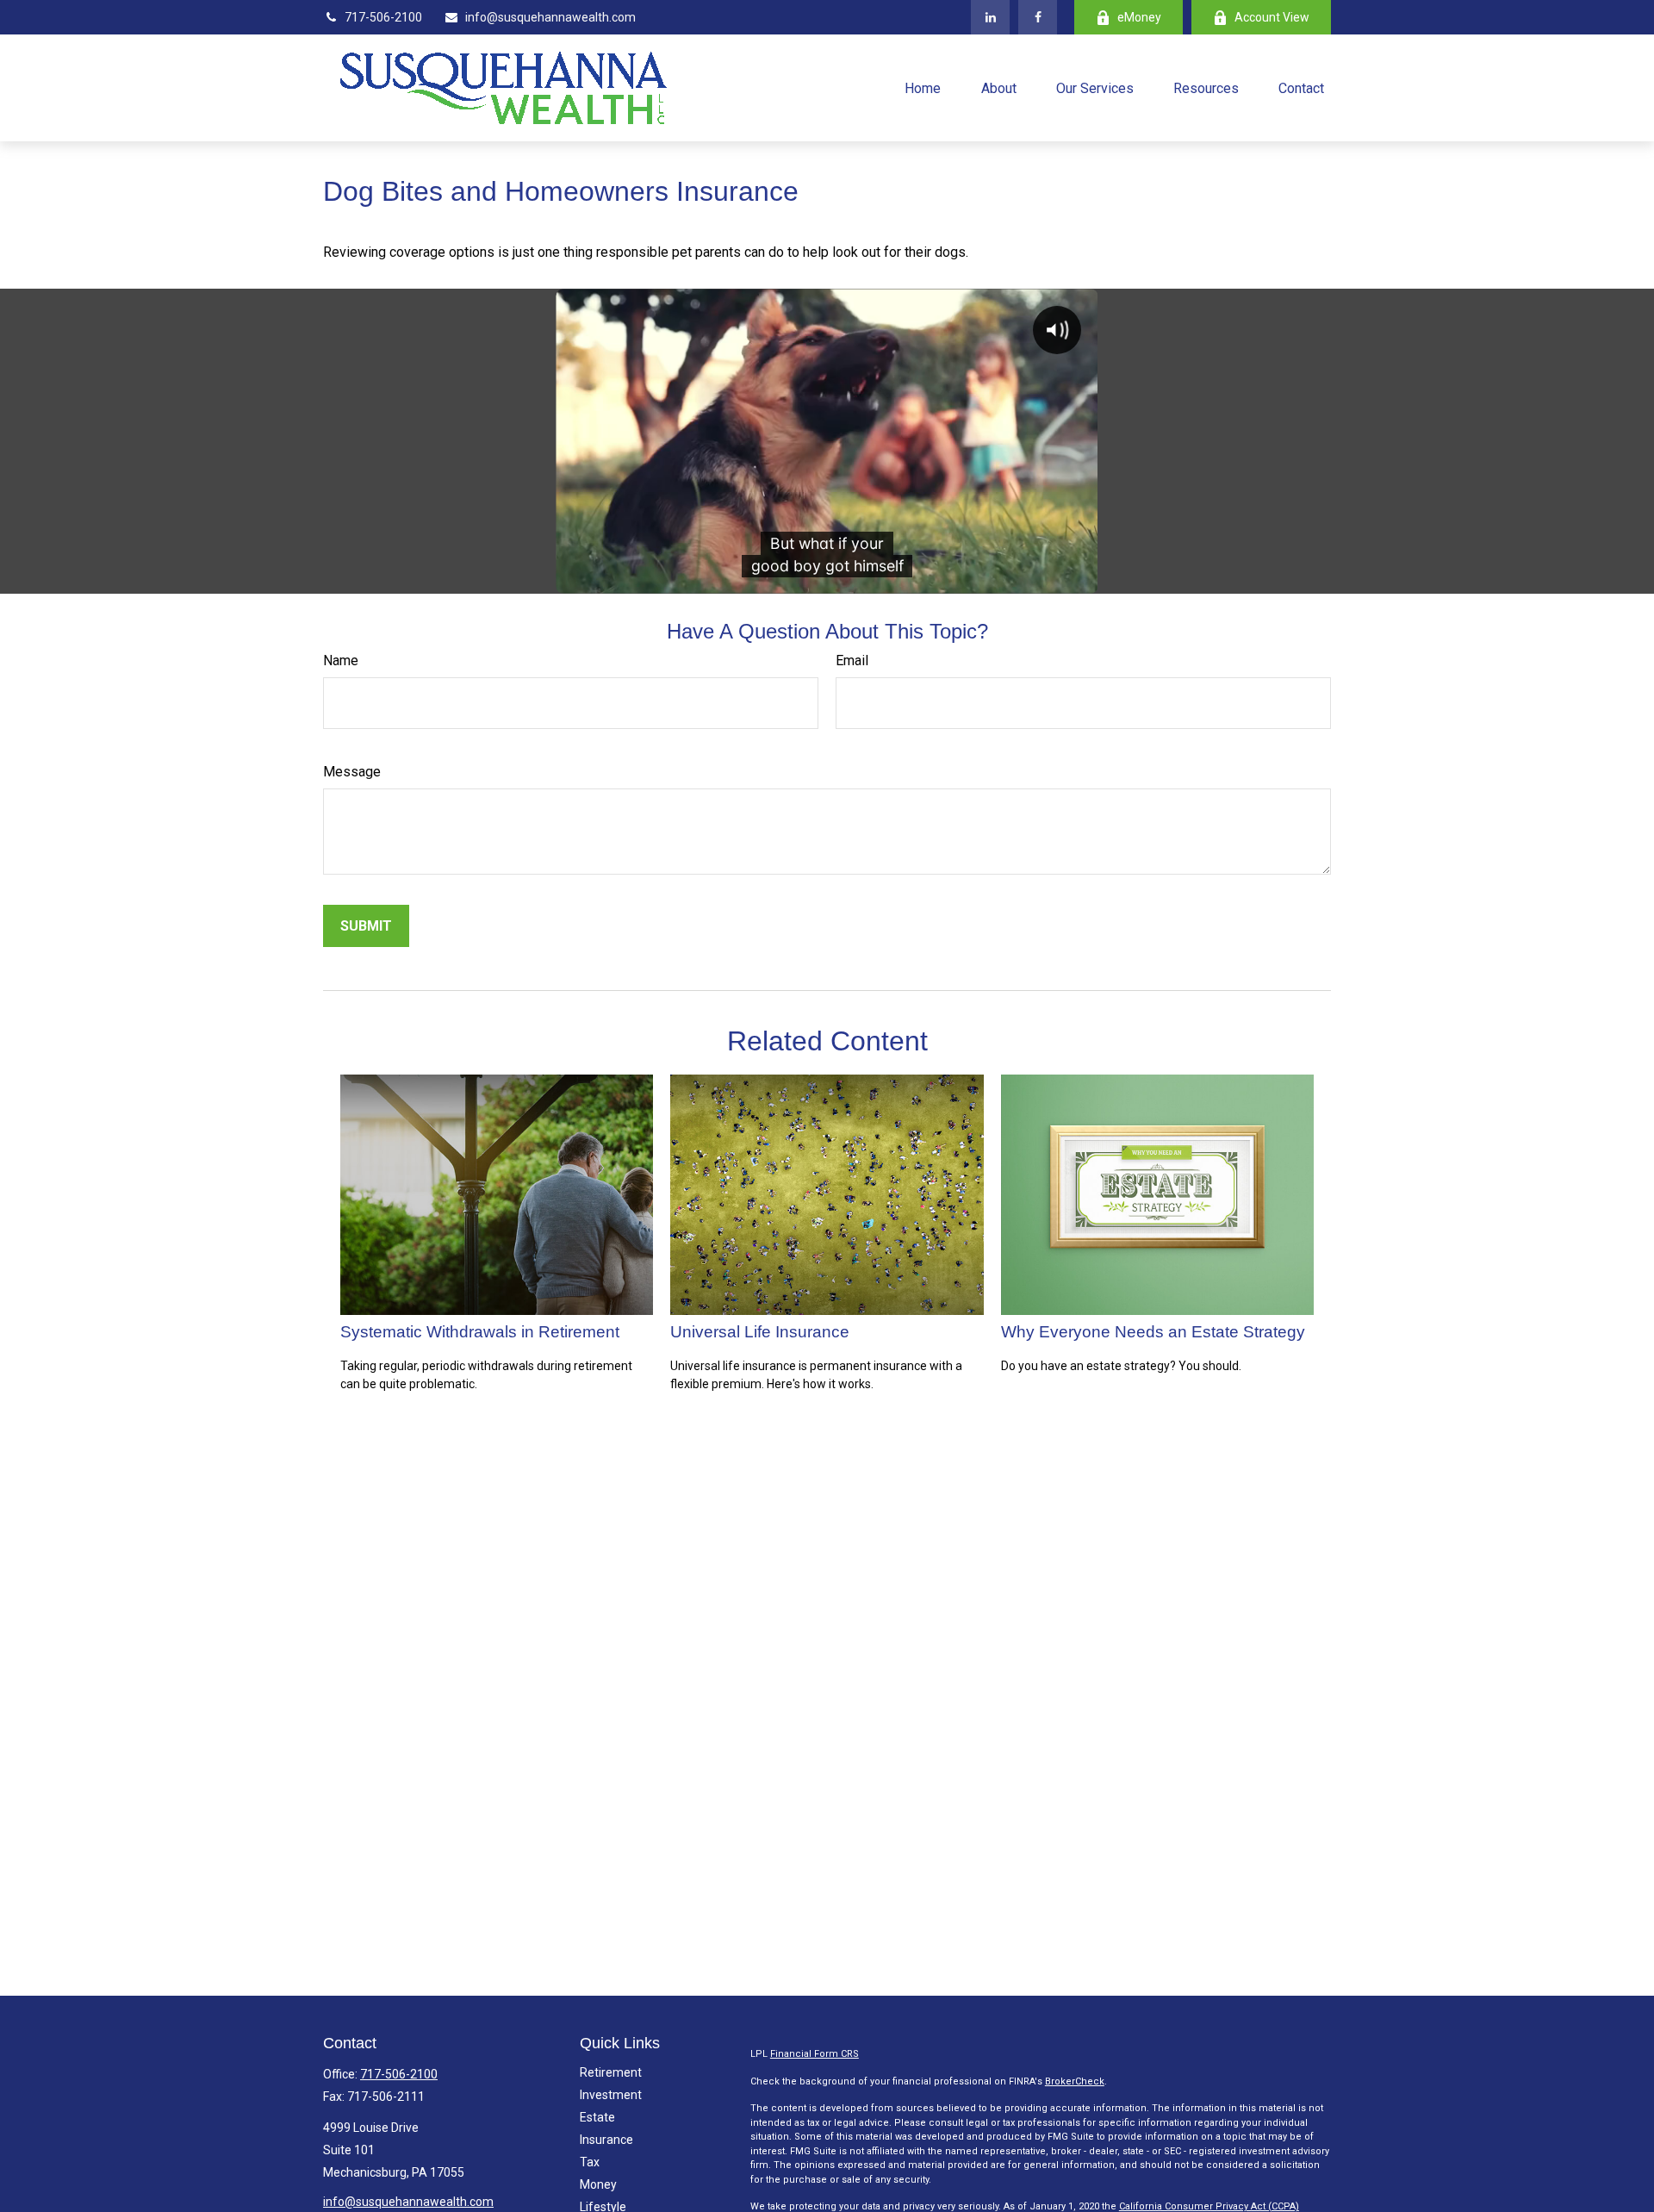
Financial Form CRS (815, 2054)
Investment (611, 2095)
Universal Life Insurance (760, 1332)
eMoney (1139, 17)
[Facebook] (1038, 17)
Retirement (611, 2072)
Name (341, 660)
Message (352, 772)
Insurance (606, 2140)
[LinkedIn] (990, 17)
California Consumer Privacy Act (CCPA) (1209, 2206)
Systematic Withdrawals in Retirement (480, 1332)
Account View (1272, 17)
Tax (590, 2162)
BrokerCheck (1075, 2081)
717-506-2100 (383, 17)
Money (598, 2184)
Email (852, 660)
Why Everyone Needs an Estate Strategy (1153, 1332)
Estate (597, 2117)
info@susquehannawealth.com (550, 17)
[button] (923, 88)
